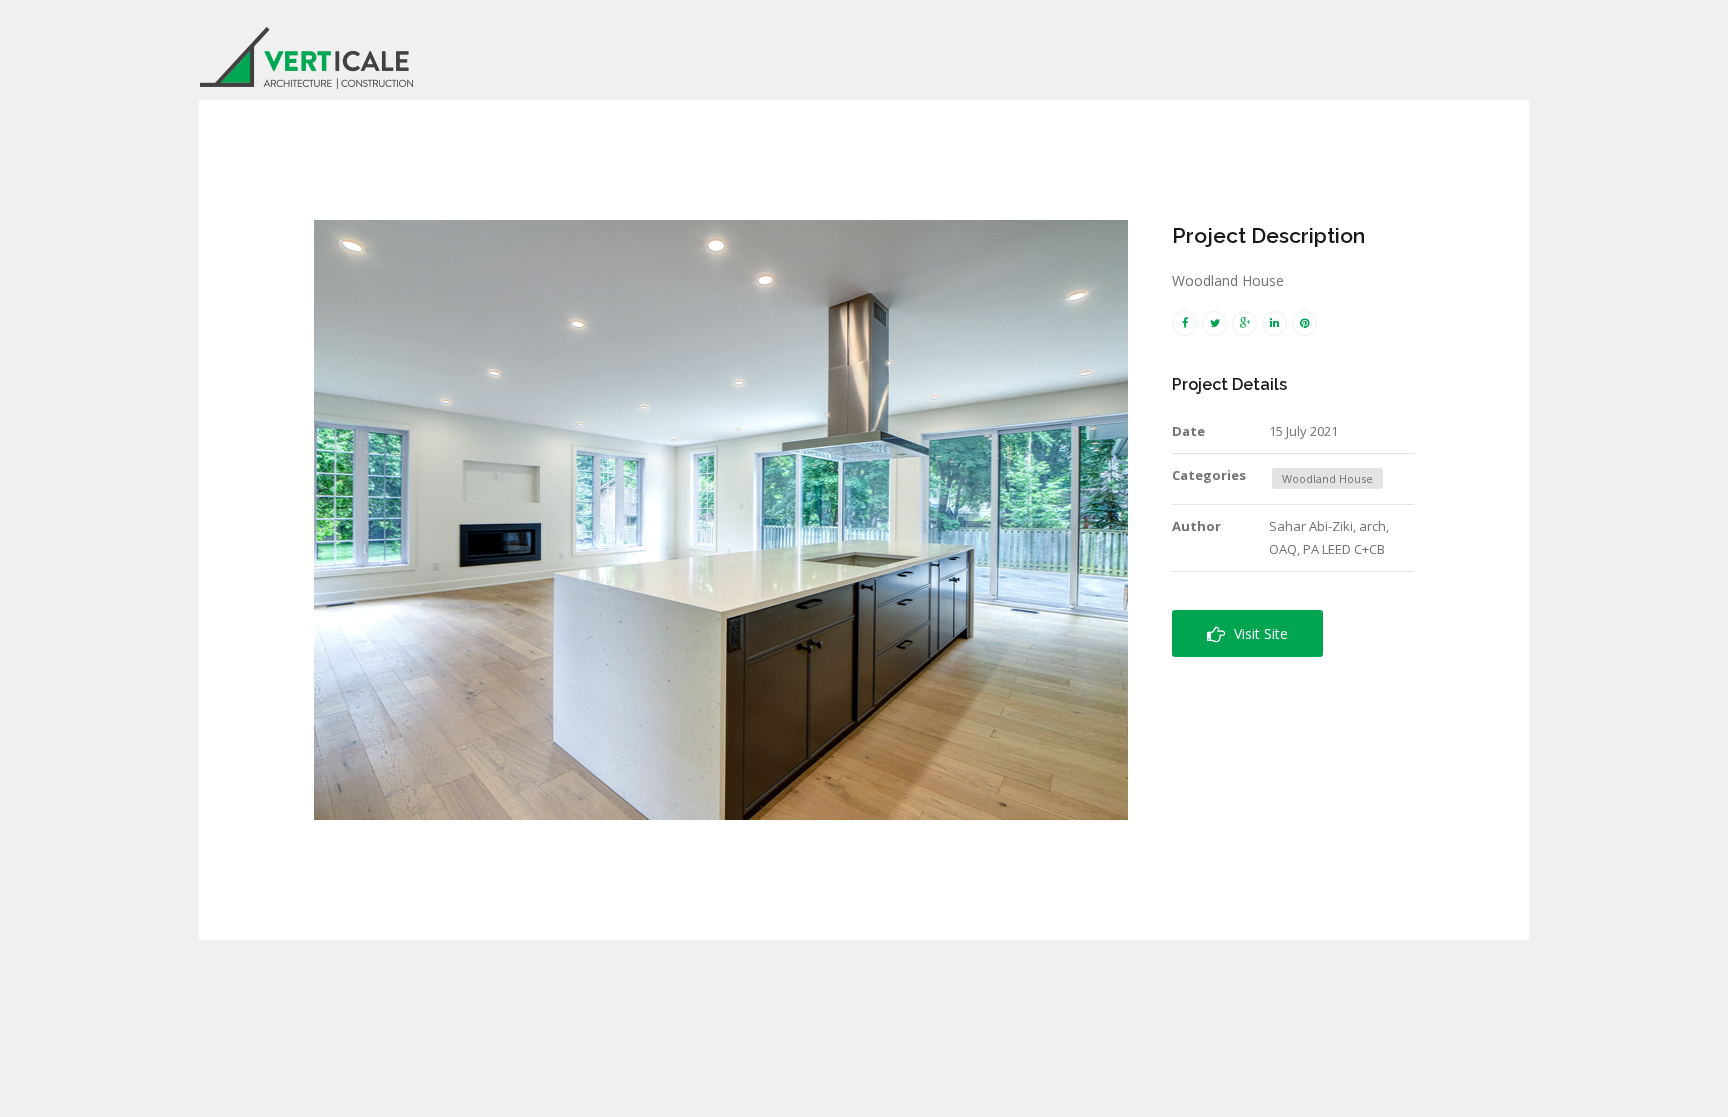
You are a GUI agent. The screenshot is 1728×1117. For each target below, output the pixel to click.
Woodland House (1327, 478)
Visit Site (1257, 633)
